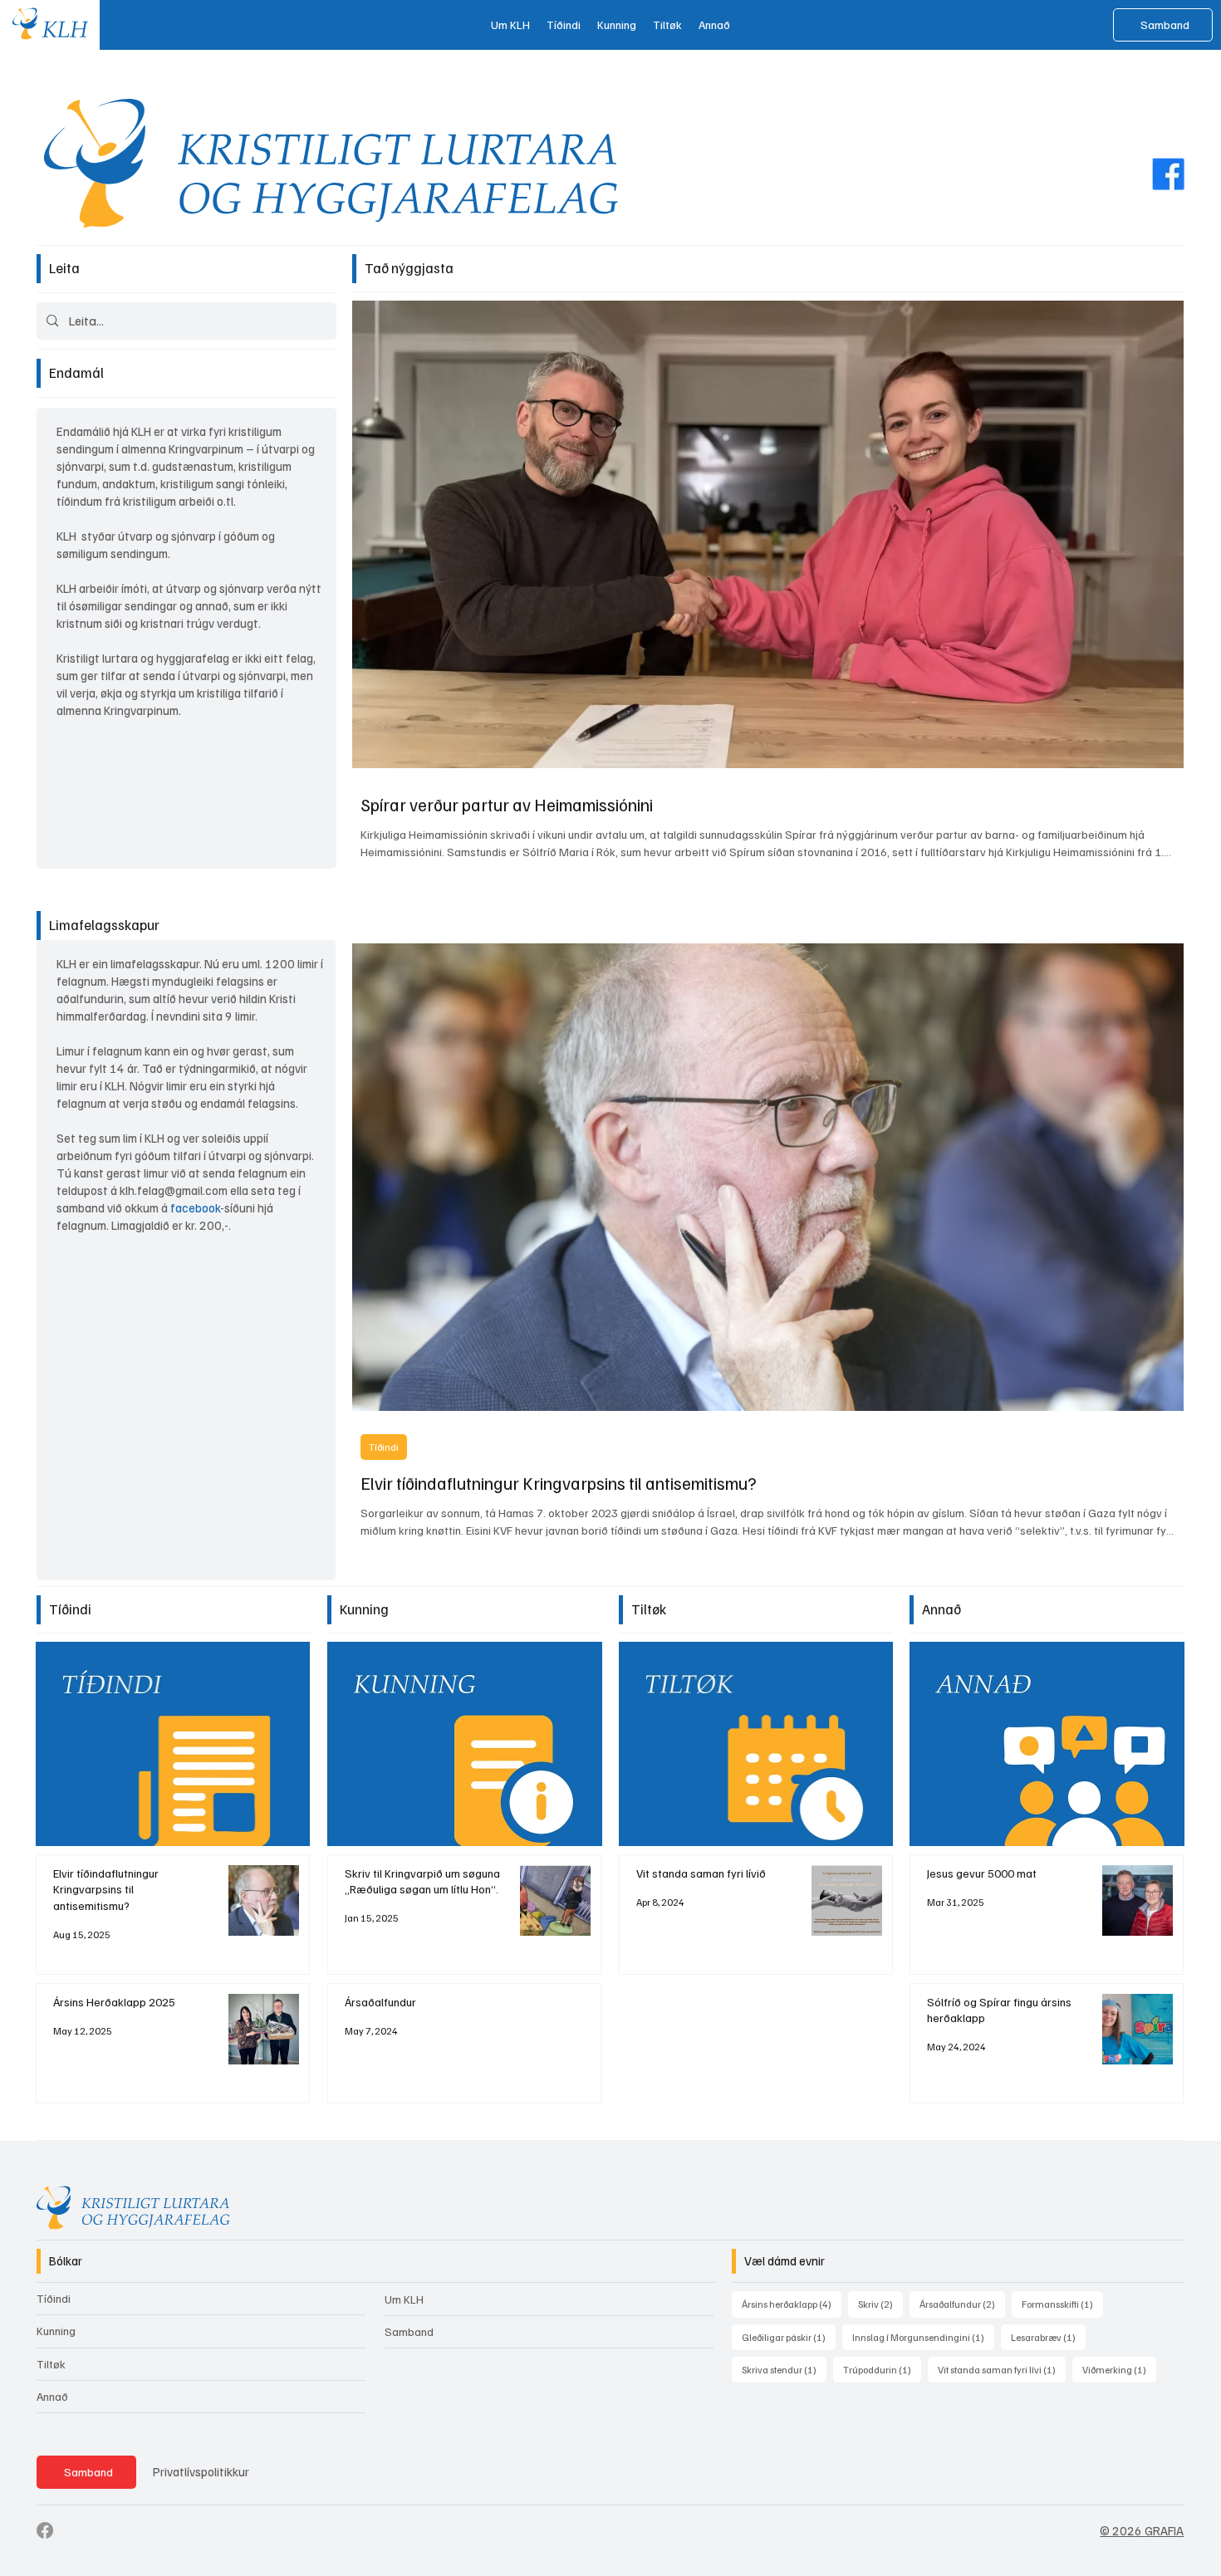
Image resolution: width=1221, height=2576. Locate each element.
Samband (409, 2331)
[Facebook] (1168, 173)
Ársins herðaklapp (792, 2304)
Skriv (880, 2304)
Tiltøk (51, 2364)
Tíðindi (384, 1447)
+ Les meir (245, 1683)
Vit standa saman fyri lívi (1002, 2369)
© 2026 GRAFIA (1142, 2530)
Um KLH (404, 2299)
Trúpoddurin (882, 2369)
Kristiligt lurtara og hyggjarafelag (143, 658)
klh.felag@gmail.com (174, 1190)
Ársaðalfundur (962, 2304)
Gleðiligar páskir (789, 2337)
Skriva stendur (784, 2369)
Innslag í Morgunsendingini (923, 2337)
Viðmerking (1119, 2369)
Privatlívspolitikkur (201, 2471)
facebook (195, 1207)
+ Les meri (828, 1683)
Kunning (56, 2331)
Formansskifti (1062, 2304)
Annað (52, 2396)
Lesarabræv (1048, 2337)
